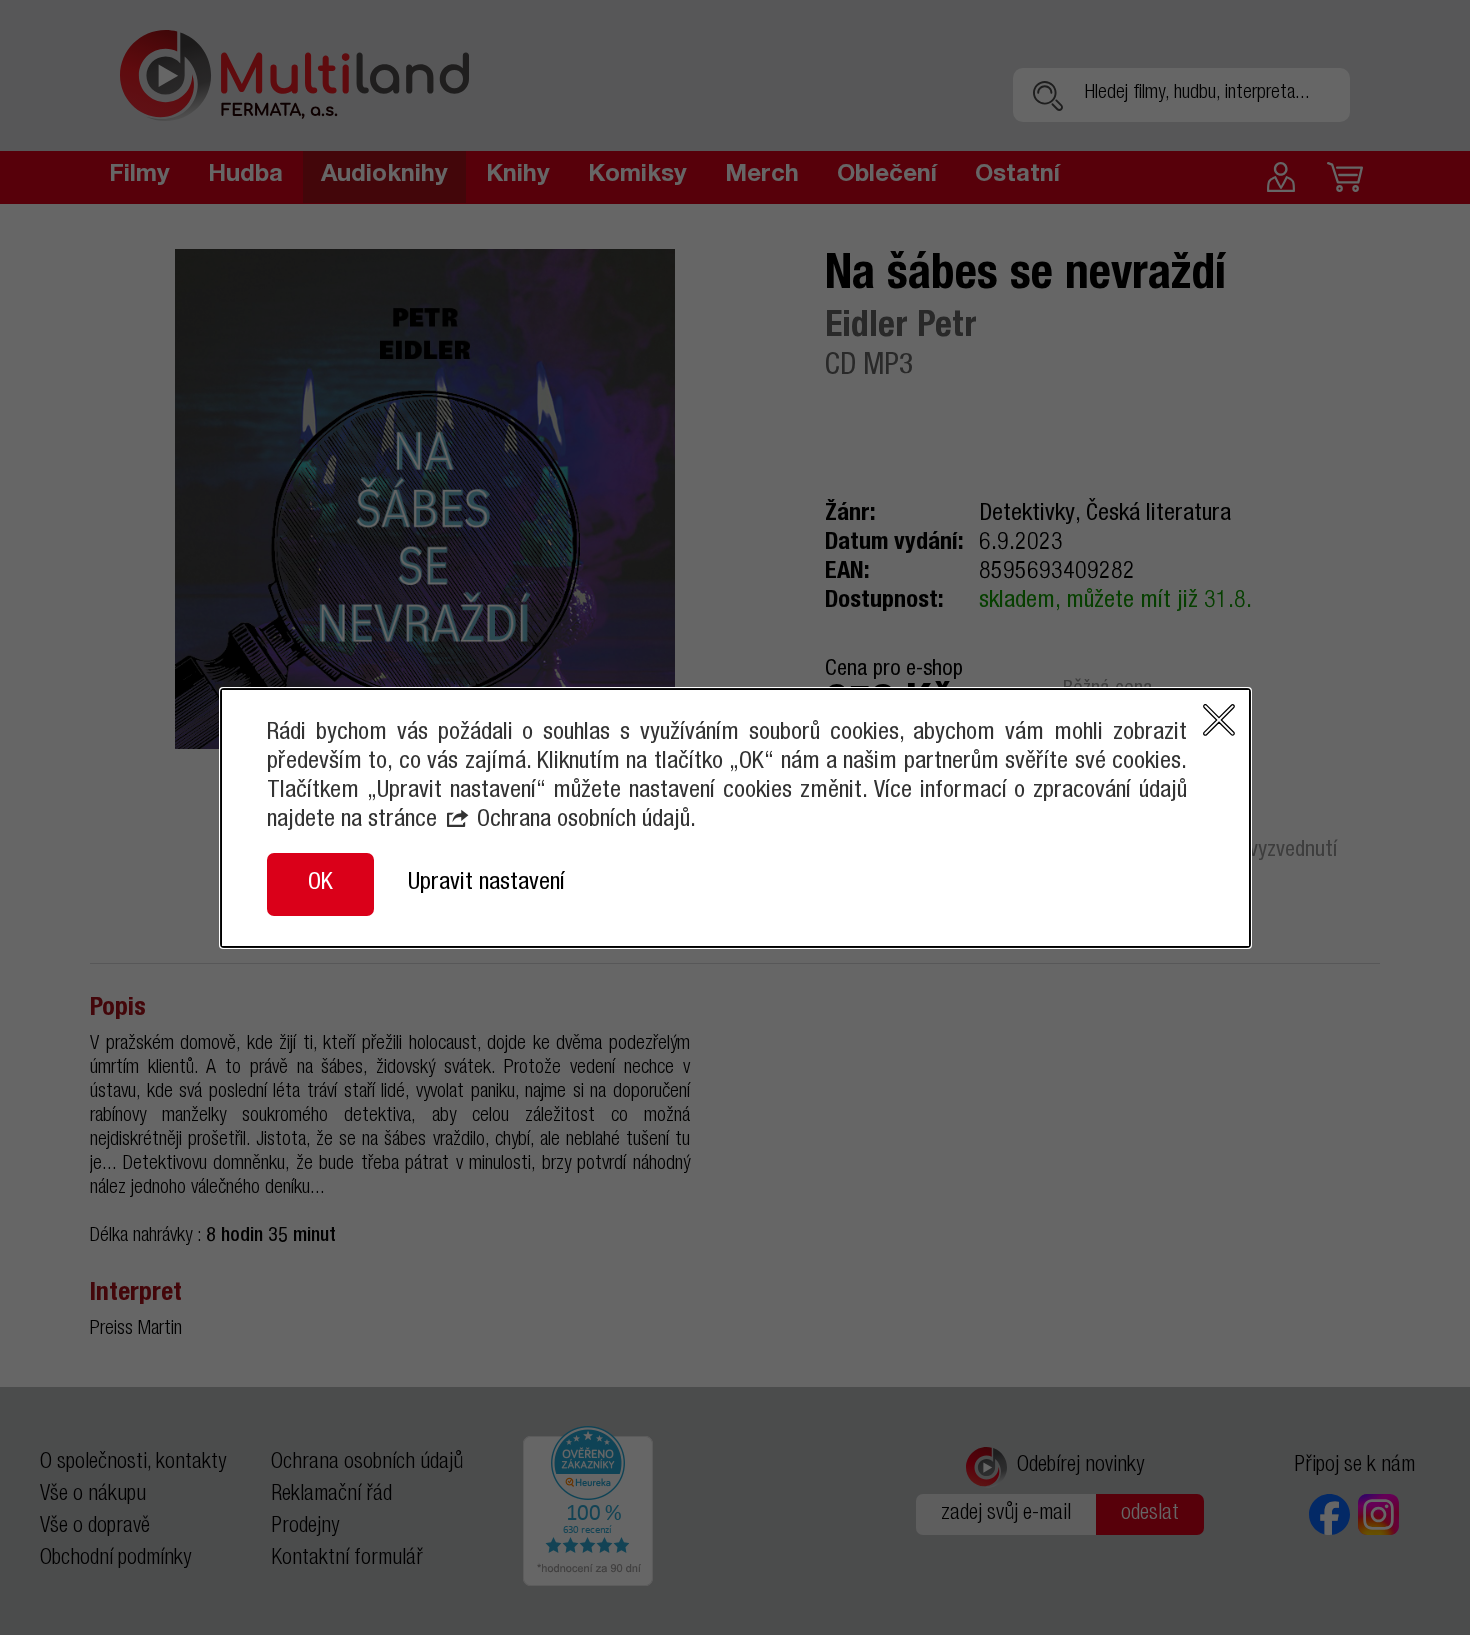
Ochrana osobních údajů (583, 821)
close (1219, 720)
